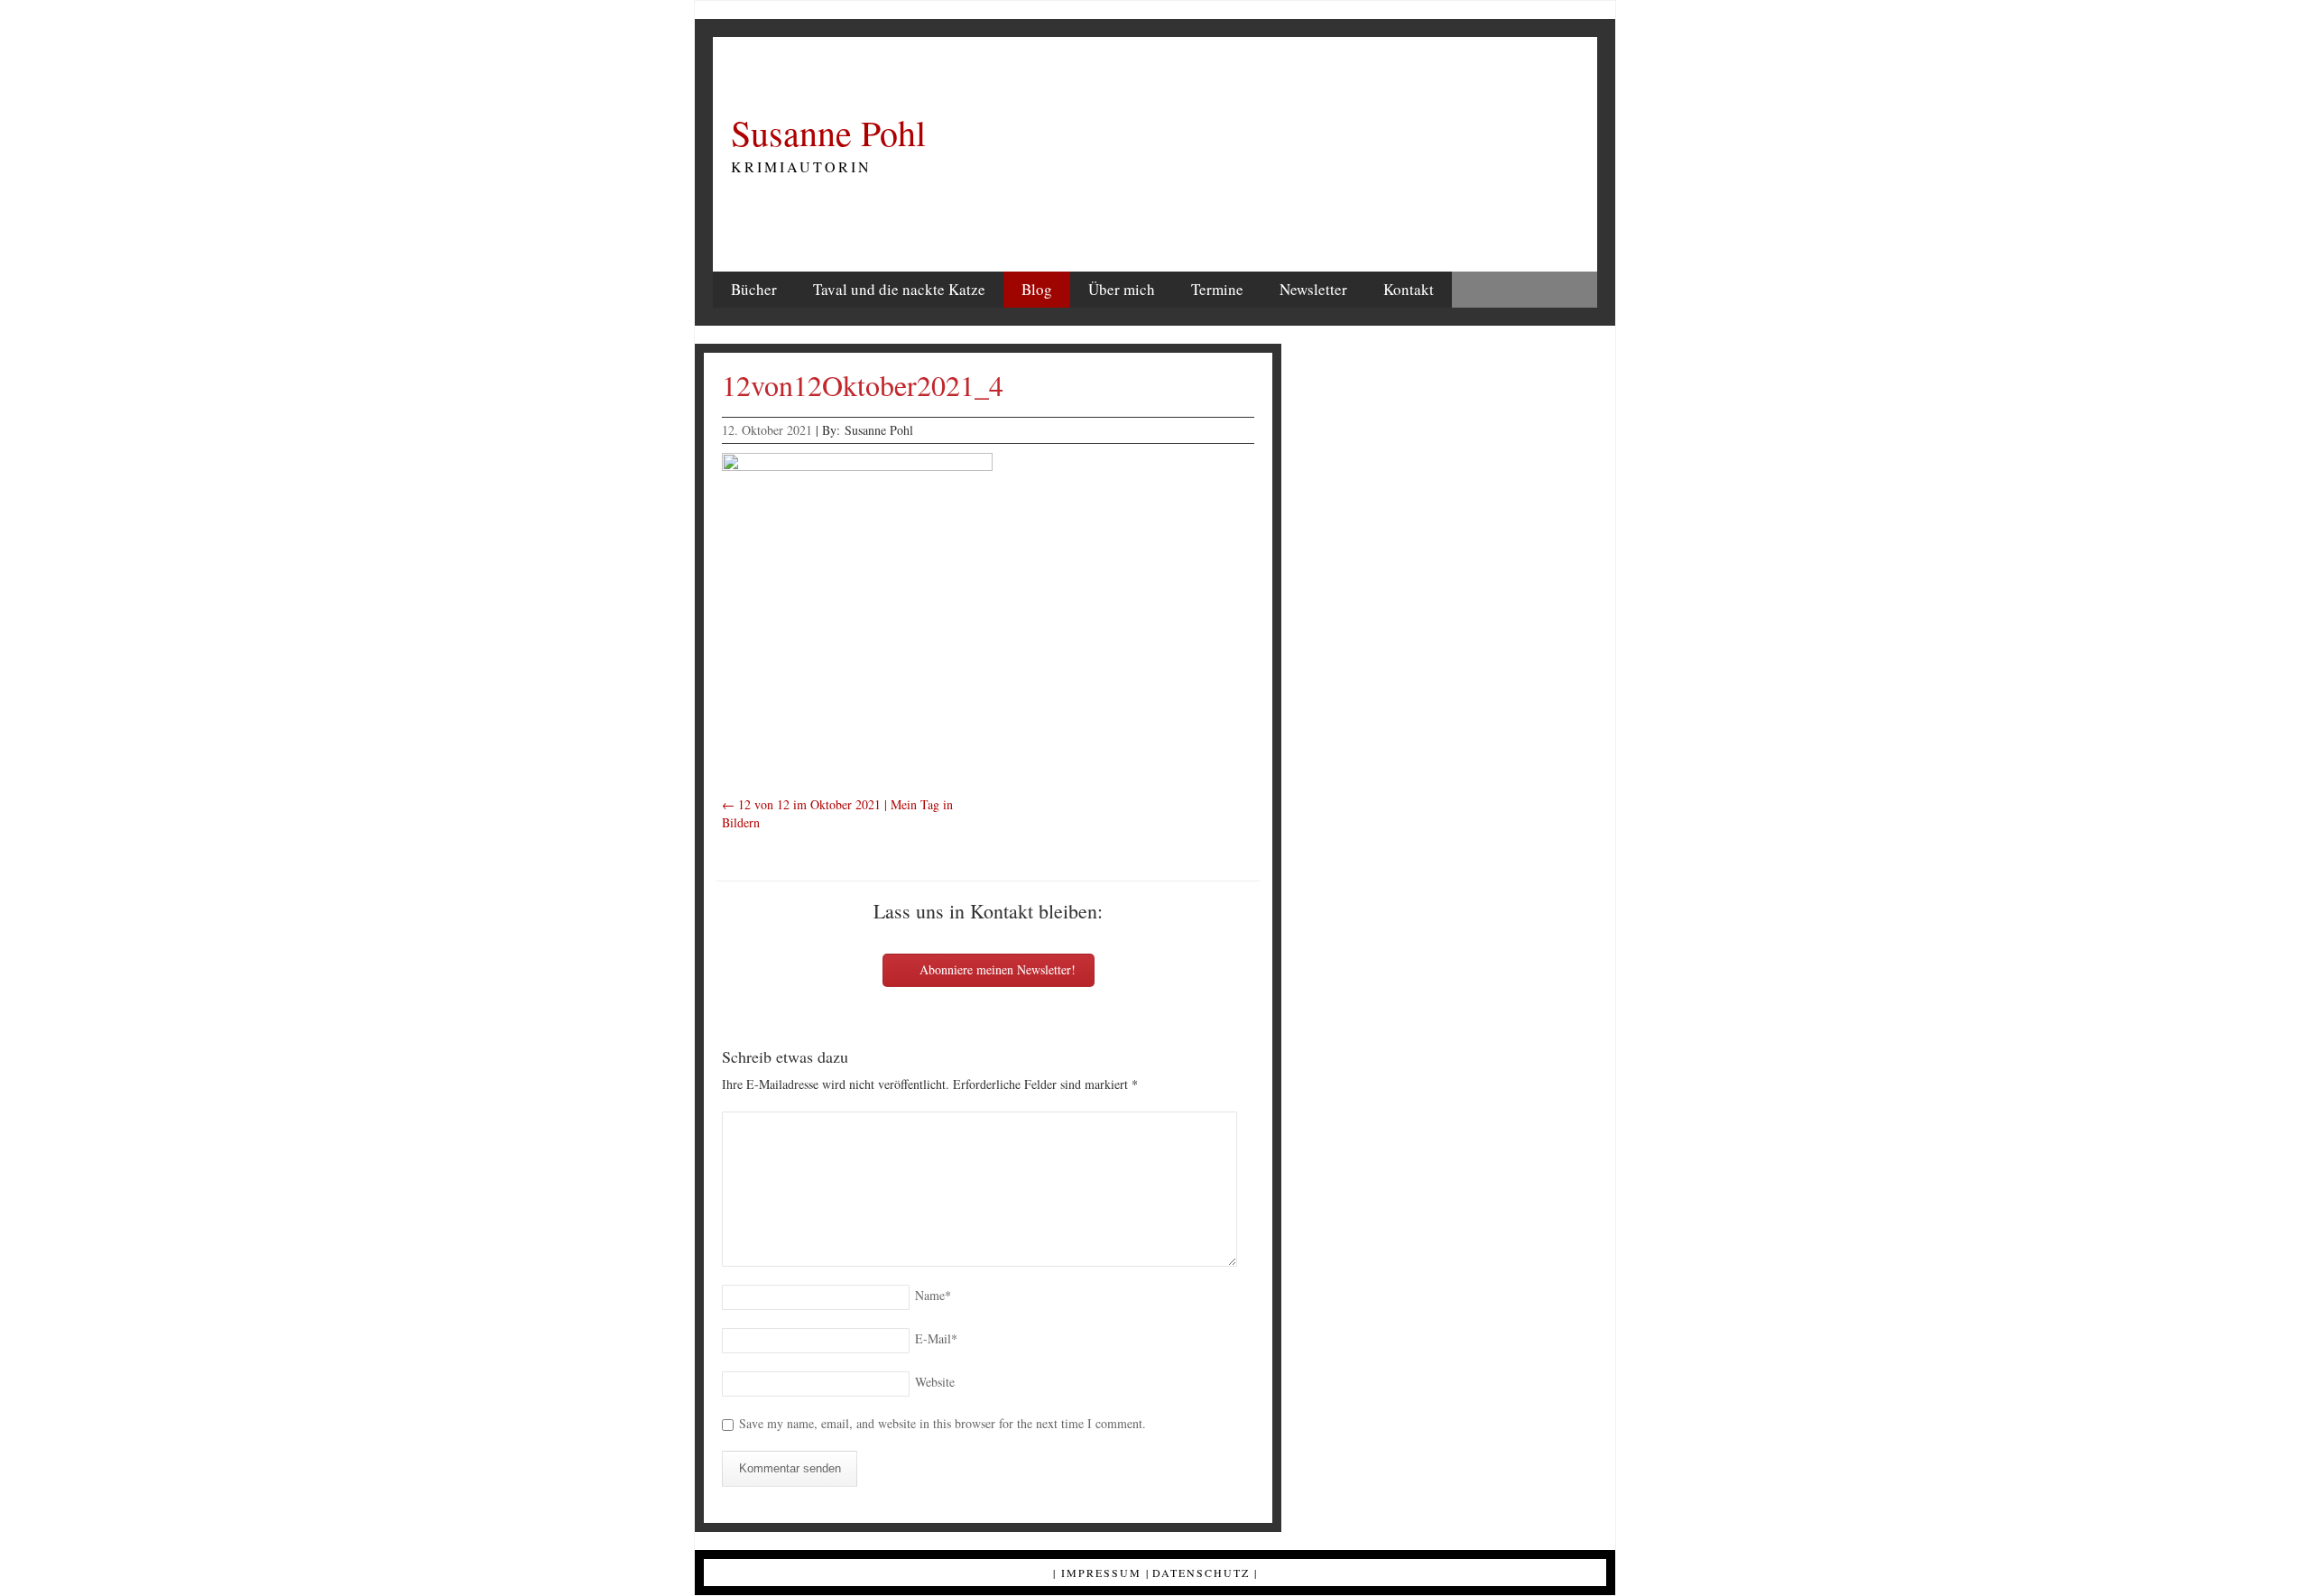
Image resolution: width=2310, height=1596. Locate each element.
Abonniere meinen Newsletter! (996, 969)
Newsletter (1313, 289)
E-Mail (936, 1338)
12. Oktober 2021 (767, 430)
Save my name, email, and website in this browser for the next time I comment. (942, 1423)
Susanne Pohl (828, 133)
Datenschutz (1201, 1573)
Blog (1037, 289)
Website (935, 1382)
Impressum (1101, 1573)
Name (933, 1295)
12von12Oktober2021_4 (863, 385)
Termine (1217, 289)
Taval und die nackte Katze (899, 289)
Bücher (754, 289)
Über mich (1122, 289)
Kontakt (1409, 289)
